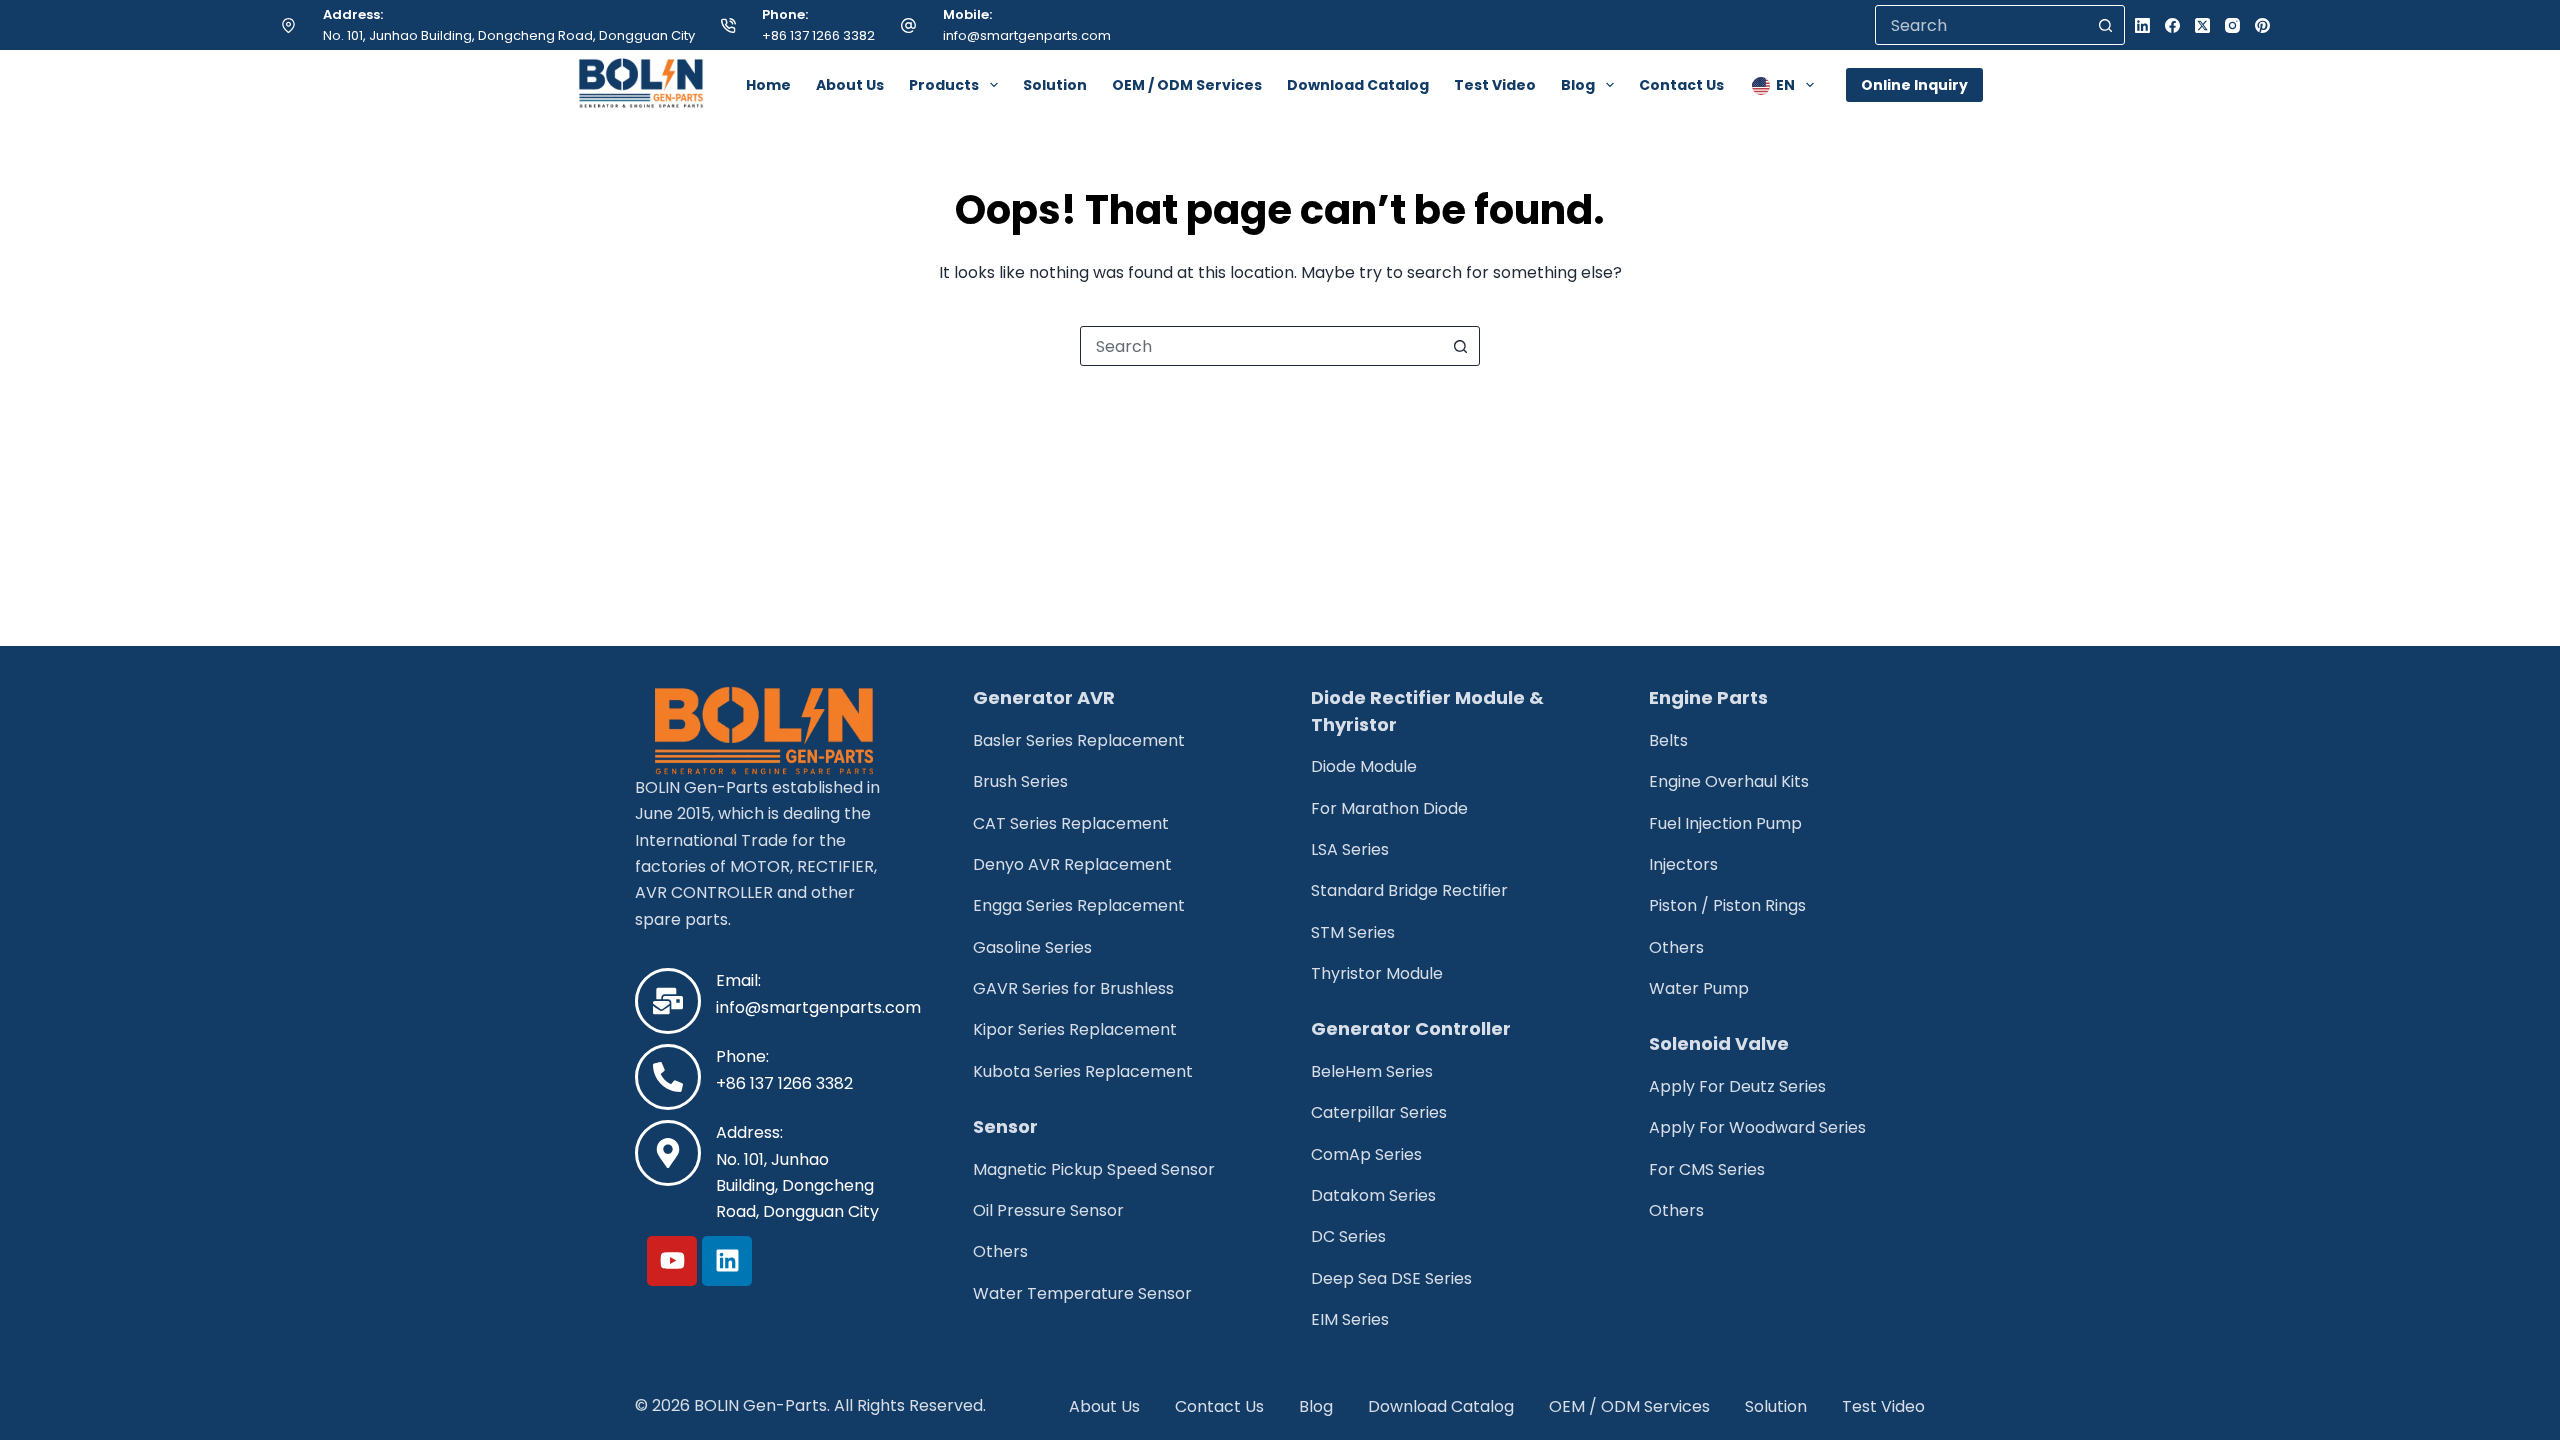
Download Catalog (1358, 85)
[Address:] (668, 1153)
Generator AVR (1044, 697)
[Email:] (668, 1001)
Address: (749, 1132)
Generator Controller (1411, 1028)
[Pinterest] (2262, 25)
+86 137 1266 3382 (818, 35)
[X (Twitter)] (2202, 25)
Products (944, 85)
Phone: (742, 1056)
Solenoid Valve (1719, 1043)
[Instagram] (2232, 25)
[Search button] (2105, 25)
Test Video (1495, 85)
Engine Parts (1708, 697)
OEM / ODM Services (1187, 85)
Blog (1578, 85)
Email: (738, 980)
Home (768, 85)
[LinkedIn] (2142, 25)
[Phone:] (668, 1077)
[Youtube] (672, 1261)
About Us (850, 85)
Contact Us (1681, 85)
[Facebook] (2172, 25)
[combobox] (1261, 346)
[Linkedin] (727, 1261)
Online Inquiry (1914, 85)
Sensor (1005, 1126)
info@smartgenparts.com (1027, 35)
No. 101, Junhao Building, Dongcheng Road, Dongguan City (509, 35)
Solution (1055, 85)
